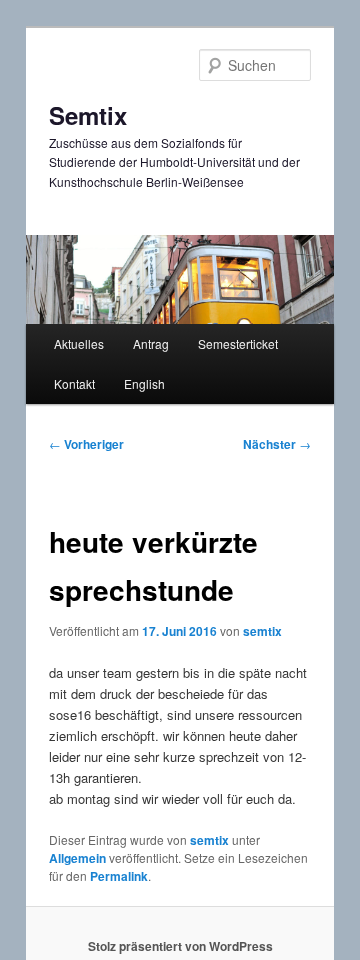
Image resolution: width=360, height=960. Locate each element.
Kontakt (74, 383)
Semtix (88, 115)
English (144, 383)
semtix (262, 631)
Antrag (151, 343)
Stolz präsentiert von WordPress (180, 946)
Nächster (277, 444)
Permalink (119, 876)
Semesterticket (238, 343)
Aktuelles (79, 343)
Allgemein (77, 858)
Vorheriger (86, 444)
